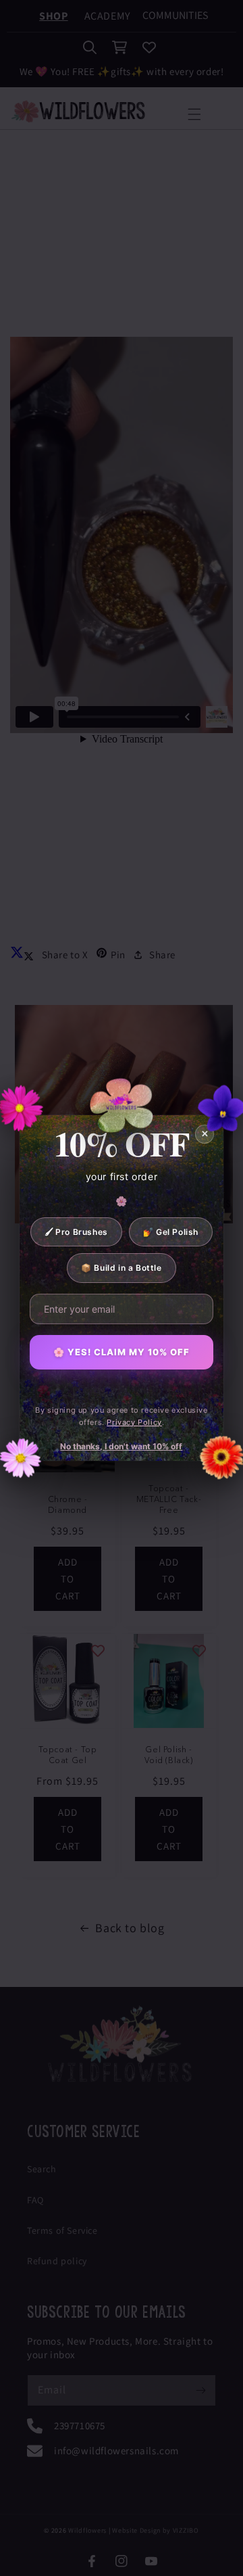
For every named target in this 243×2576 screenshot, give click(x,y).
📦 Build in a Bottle (121, 1268)
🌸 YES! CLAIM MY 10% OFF (122, 1352)
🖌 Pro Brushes (76, 1232)
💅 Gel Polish (171, 1232)
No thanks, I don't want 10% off (121, 1446)
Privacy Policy (134, 1422)
